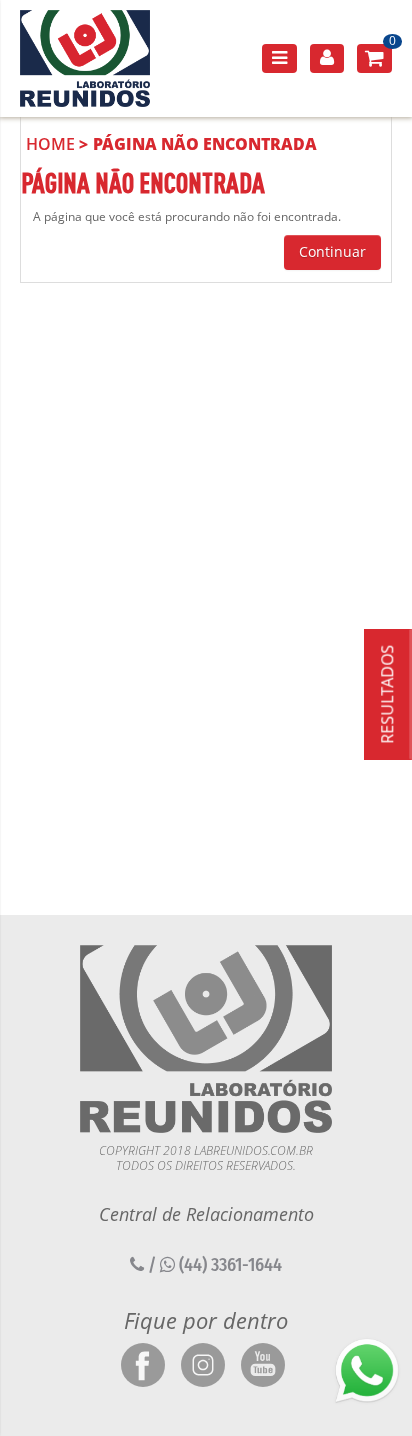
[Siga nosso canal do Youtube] (263, 1366)
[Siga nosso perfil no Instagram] (203, 1366)
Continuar (332, 251)
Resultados (387, 693)
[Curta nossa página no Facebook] (143, 1366)
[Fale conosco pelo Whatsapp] (367, 1371)
